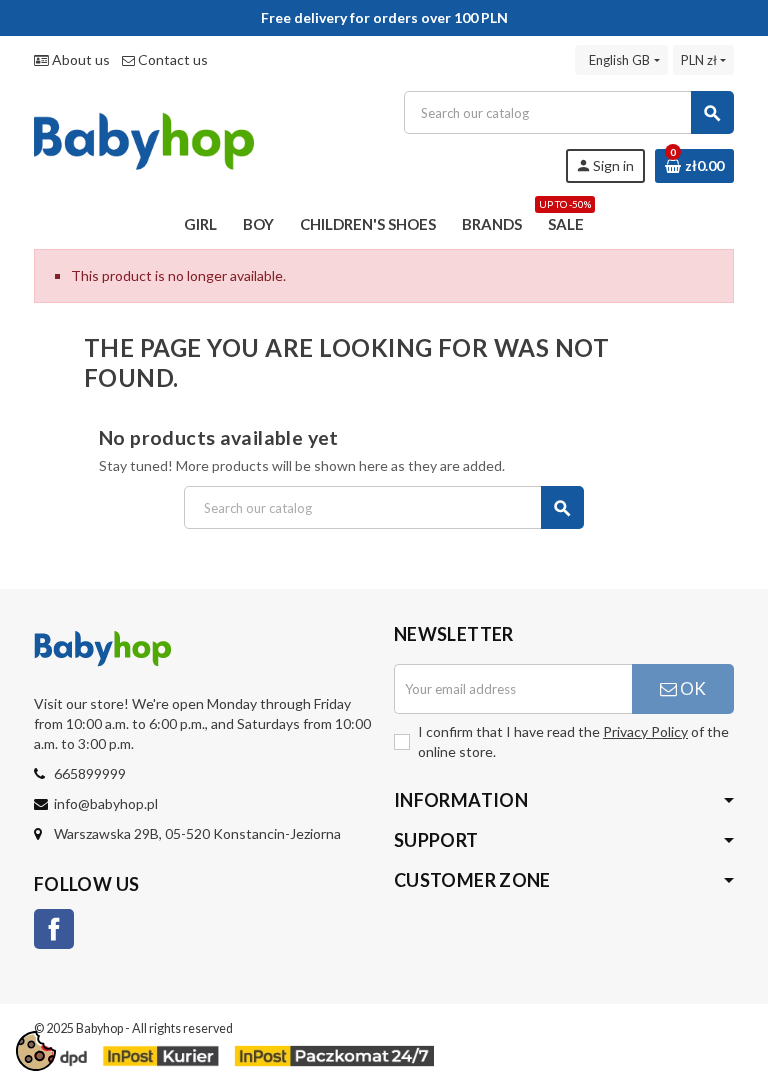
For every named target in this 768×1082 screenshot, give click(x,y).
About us (79, 59)
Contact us (171, 59)
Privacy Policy (645, 731)
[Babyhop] (144, 135)
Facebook (54, 929)
